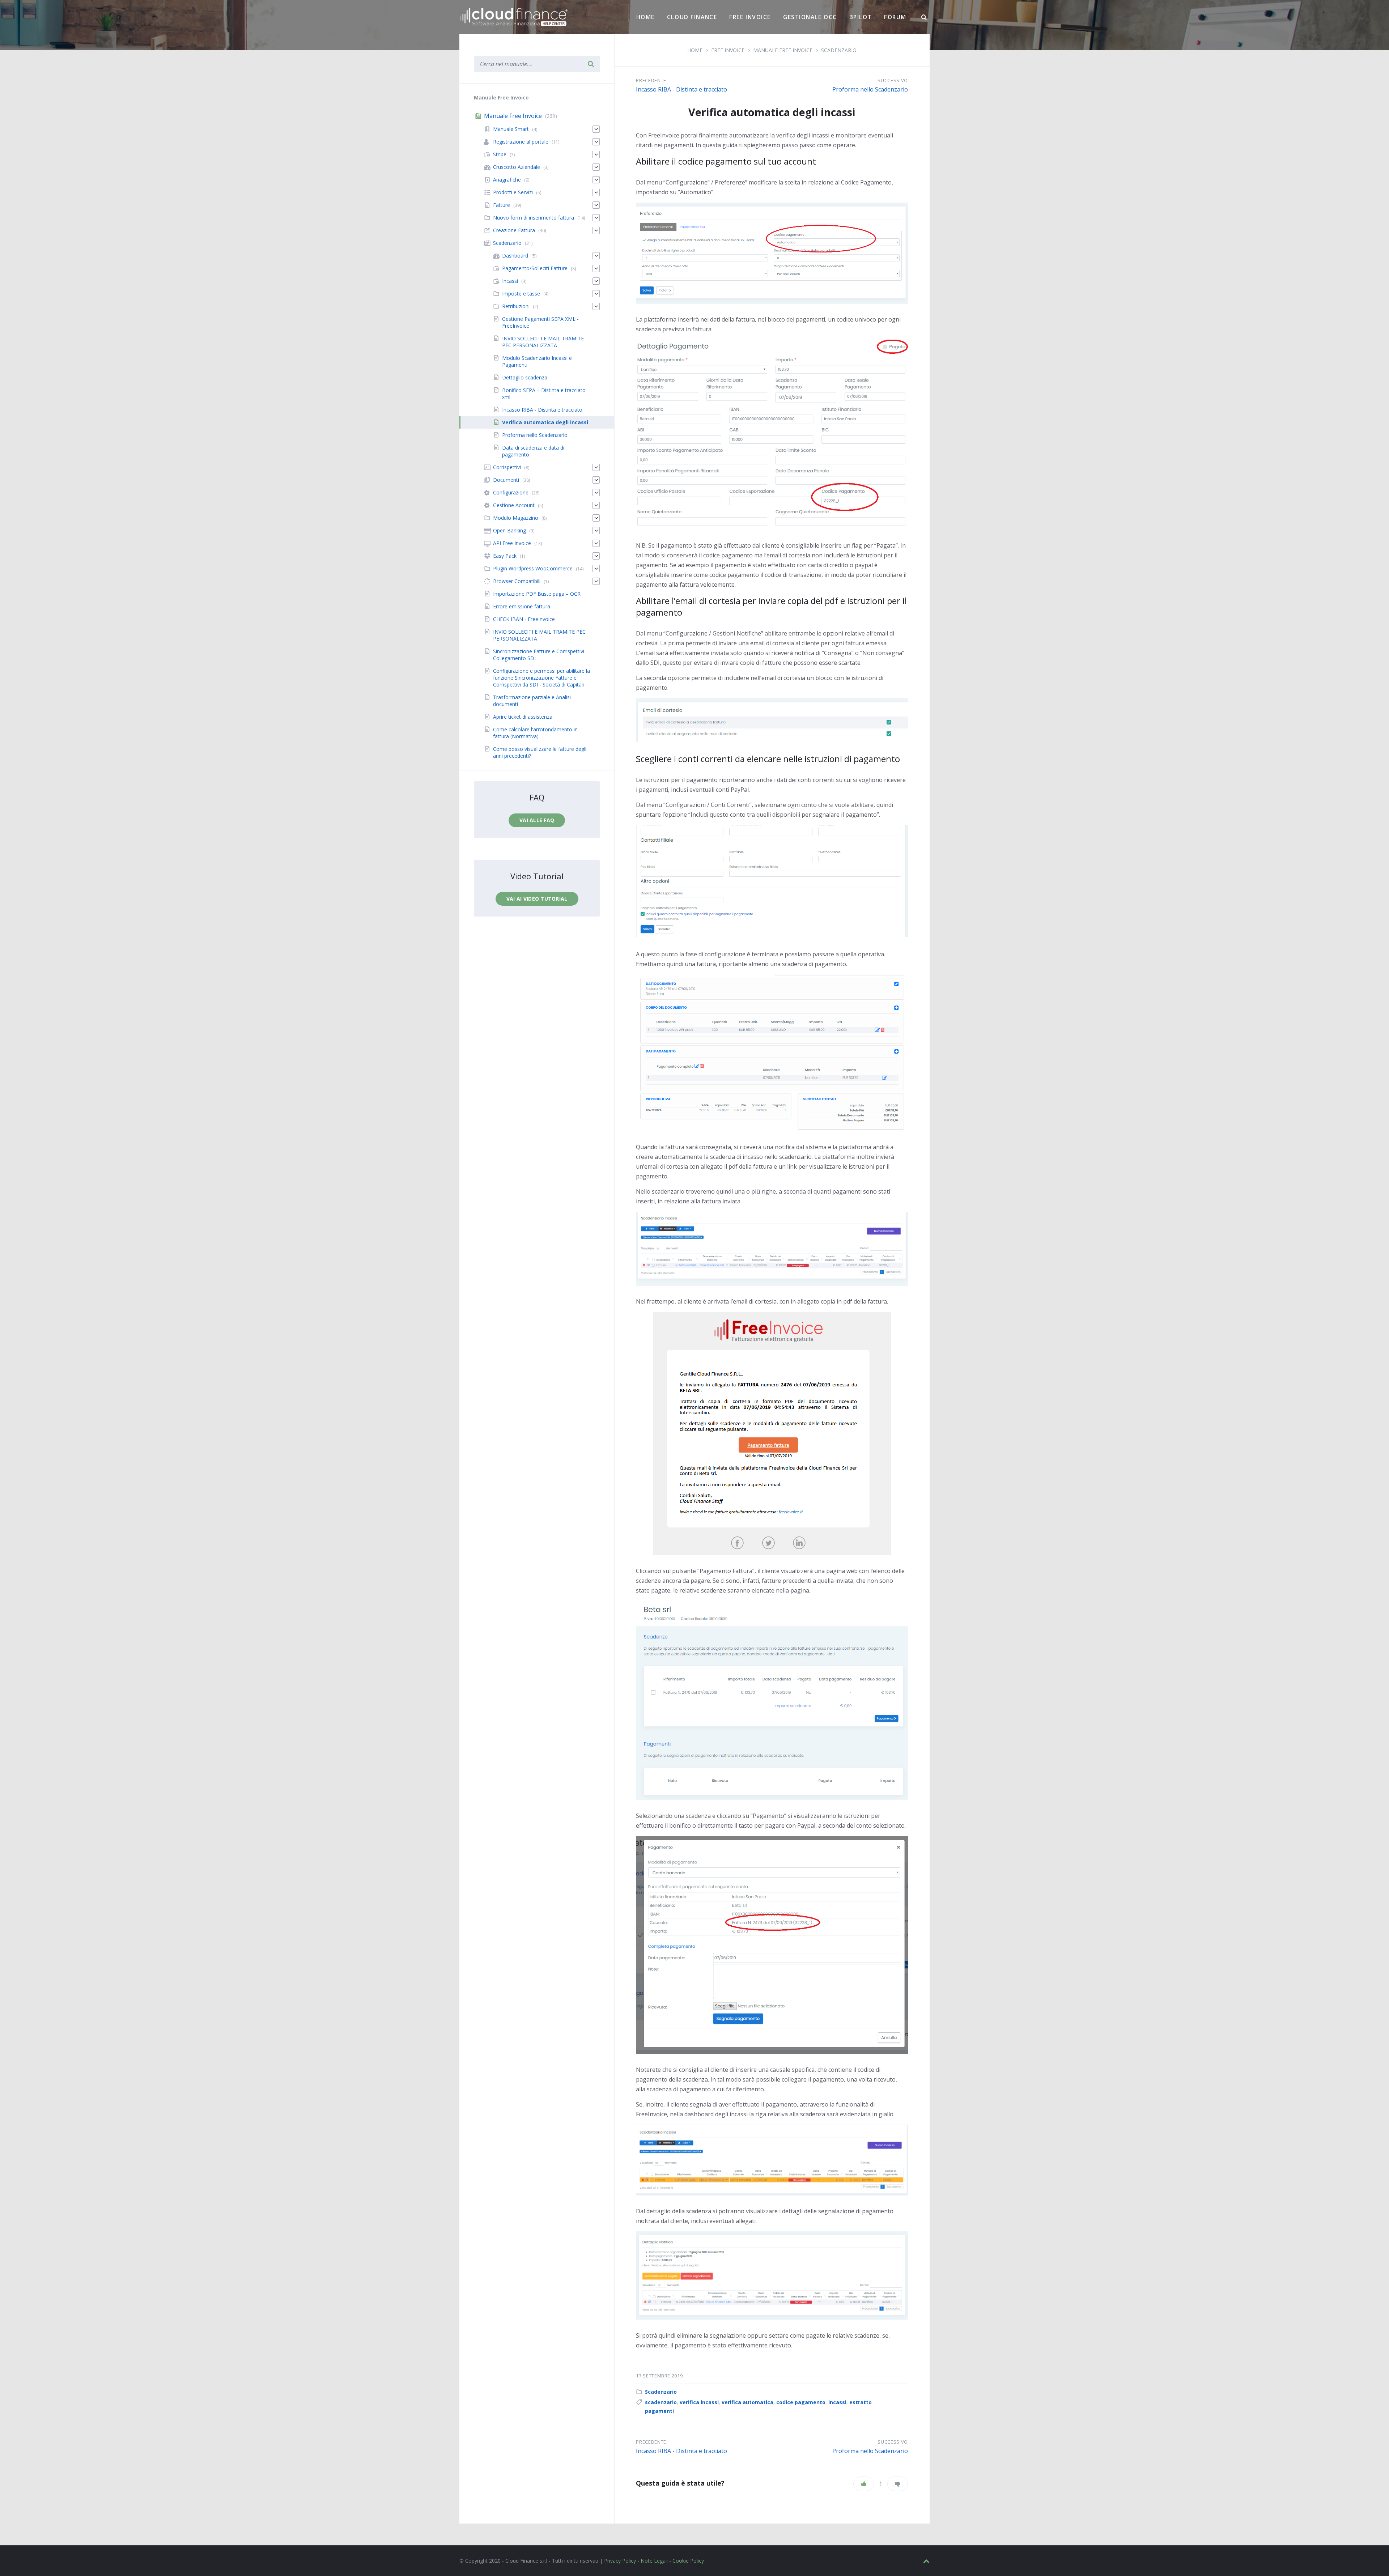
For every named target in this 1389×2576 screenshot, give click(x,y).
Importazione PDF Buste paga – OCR (537, 594)
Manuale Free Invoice (513, 116)
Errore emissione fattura (522, 606)
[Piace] (864, 2484)
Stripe (500, 154)
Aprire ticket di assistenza (523, 717)
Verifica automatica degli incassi (545, 422)
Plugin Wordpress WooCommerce (533, 568)
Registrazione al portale (521, 142)
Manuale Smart (511, 129)
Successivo (893, 80)
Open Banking (509, 530)
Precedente (651, 80)
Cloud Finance (692, 17)
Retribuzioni (516, 306)
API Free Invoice (512, 543)
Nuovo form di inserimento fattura (534, 218)
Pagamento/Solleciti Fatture (535, 268)
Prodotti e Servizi (513, 192)
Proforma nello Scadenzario (870, 89)
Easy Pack (505, 556)
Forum (895, 17)
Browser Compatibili (517, 581)
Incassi (510, 281)
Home (645, 17)
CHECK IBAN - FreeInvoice (524, 619)
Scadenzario (661, 2392)
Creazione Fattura (514, 230)
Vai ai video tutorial (537, 899)
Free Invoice (750, 17)
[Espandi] (596, 129)
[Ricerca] (924, 17)
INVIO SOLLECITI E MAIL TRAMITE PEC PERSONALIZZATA (543, 342)
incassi (837, 2402)
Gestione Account (514, 505)
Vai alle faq (537, 820)
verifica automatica (747, 2402)
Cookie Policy (688, 2561)
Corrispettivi (507, 467)
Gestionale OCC (810, 17)
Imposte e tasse (521, 294)
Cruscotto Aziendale (517, 167)
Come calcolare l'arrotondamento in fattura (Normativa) (535, 733)
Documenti (506, 480)
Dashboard (515, 256)
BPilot (861, 17)
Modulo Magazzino (516, 518)
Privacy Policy (620, 2561)
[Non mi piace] (898, 2484)
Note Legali (654, 2561)
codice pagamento (801, 2402)
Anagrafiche (507, 180)
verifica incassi (699, 2402)
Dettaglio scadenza (525, 377)
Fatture (502, 205)
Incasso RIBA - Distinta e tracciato (681, 89)
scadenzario (661, 2402)
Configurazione (511, 492)
